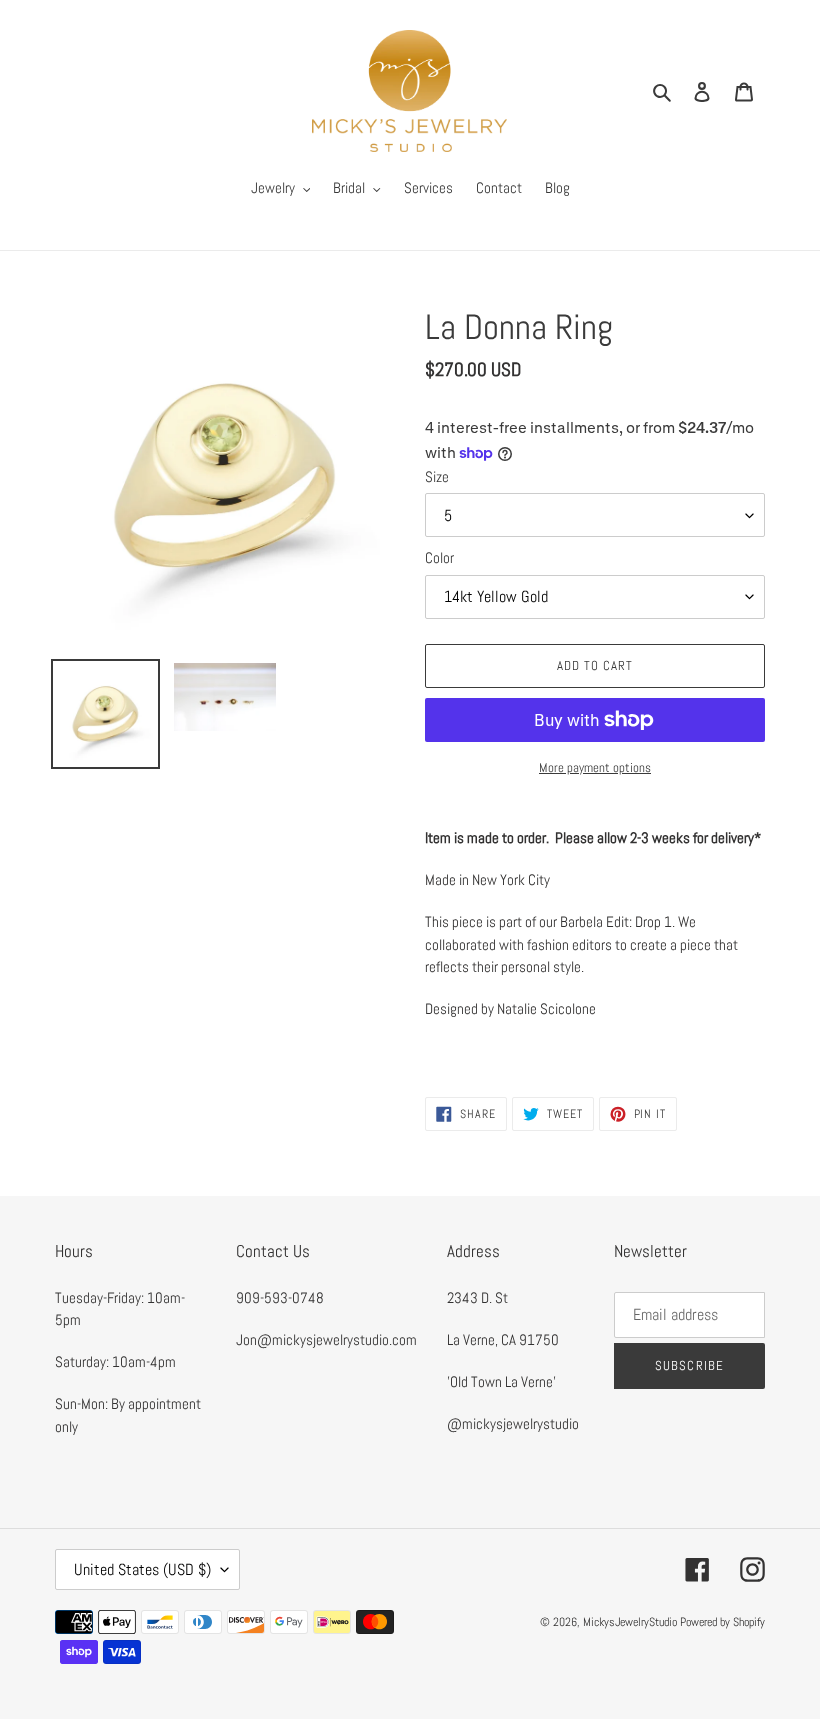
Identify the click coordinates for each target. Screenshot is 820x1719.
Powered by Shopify (722, 1622)
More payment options (595, 767)
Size (437, 476)
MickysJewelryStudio (630, 1622)
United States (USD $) (142, 1569)
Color (439, 557)
